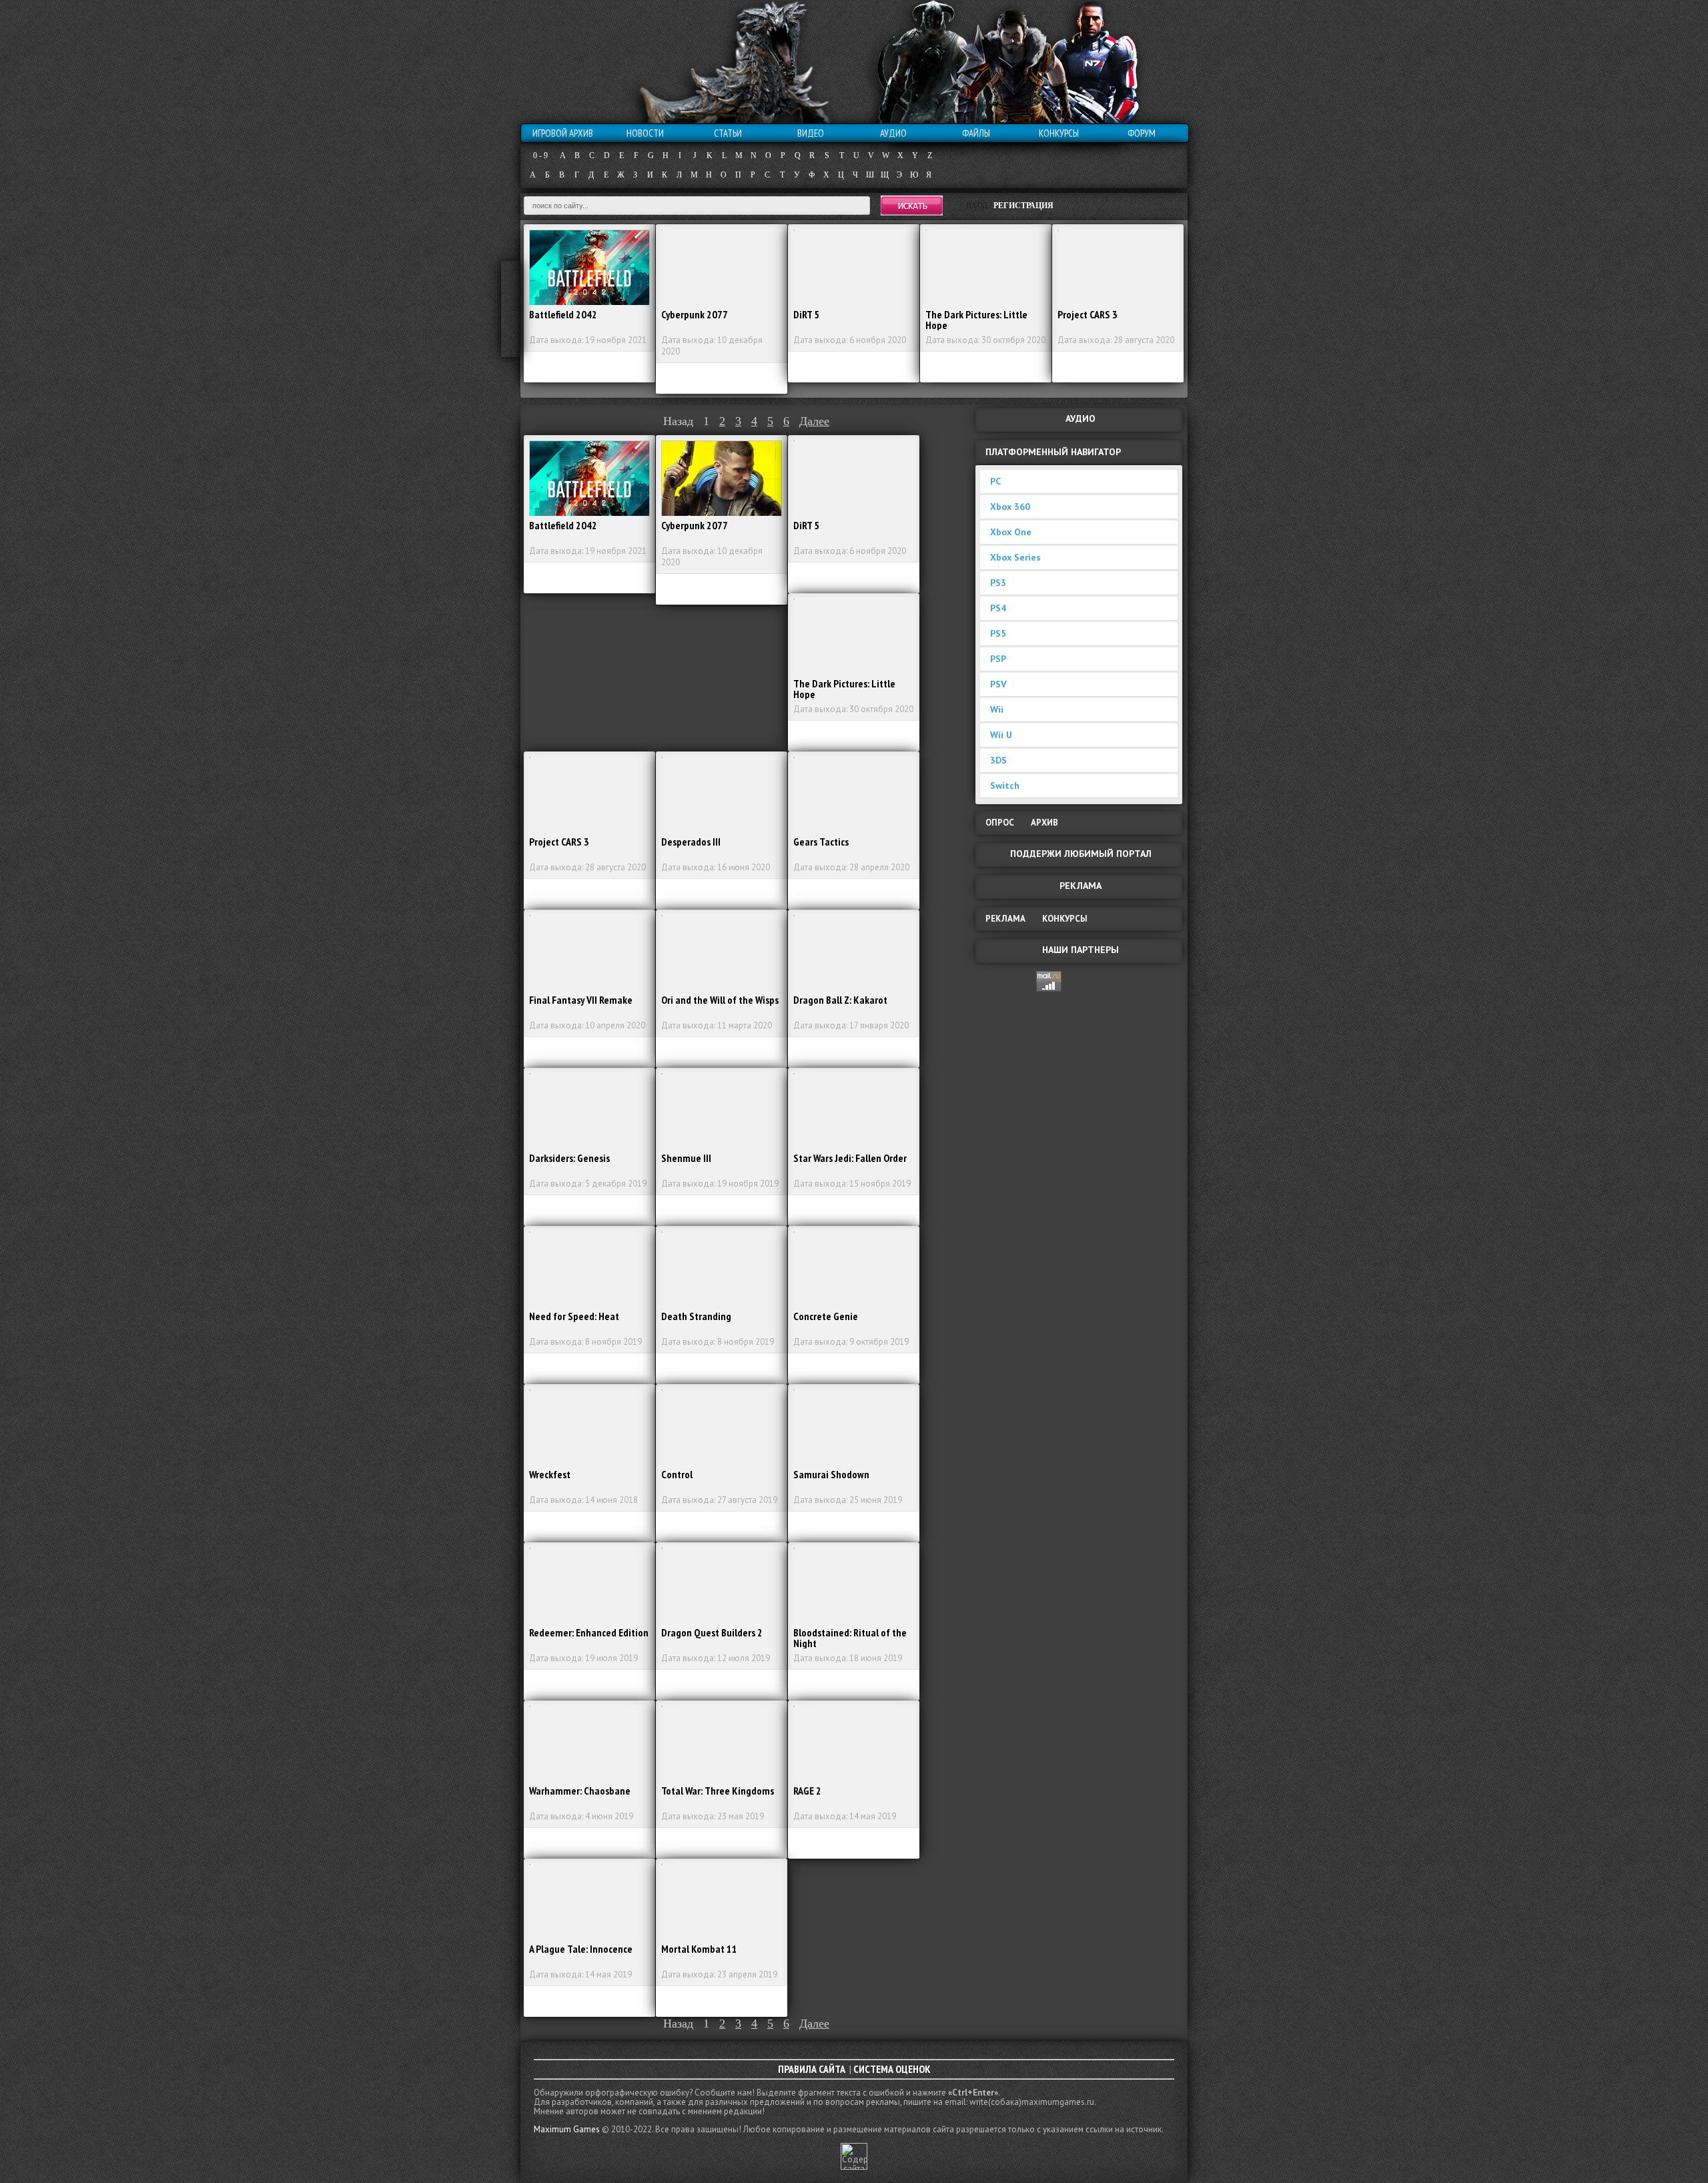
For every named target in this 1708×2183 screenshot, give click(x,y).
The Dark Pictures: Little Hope (976, 320)
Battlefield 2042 (563, 314)
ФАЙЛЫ (976, 133)
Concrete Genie (826, 1316)
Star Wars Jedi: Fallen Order (850, 1158)
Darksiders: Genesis (569, 1158)
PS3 (998, 583)
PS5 (998, 633)
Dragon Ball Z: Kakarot (840, 1000)
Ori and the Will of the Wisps (720, 1000)
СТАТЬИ (728, 133)
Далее (814, 421)
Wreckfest (550, 1474)
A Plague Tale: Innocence (581, 1949)
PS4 (998, 608)
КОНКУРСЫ (1059, 133)
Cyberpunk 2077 (695, 314)
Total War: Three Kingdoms (718, 1791)
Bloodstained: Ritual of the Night (850, 1638)
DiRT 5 (806, 314)
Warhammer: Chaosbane (580, 1791)
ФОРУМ (1142, 133)
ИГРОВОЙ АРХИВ (563, 133)
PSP (998, 659)
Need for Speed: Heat (574, 1316)
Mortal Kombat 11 (699, 1949)
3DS (998, 760)
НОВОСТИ (645, 133)
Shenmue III (686, 1158)
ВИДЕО (811, 133)
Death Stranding (696, 1316)
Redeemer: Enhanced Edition (589, 1632)
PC (995, 481)
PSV (998, 684)
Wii (997, 709)
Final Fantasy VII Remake (581, 1000)
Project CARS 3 (1088, 314)
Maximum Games (567, 2129)
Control (677, 1474)
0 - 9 (540, 155)
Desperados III (691, 842)
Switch (1005, 786)
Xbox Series (1015, 557)
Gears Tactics (821, 842)
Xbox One (1011, 532)
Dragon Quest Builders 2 (712, 1632)
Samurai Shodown (831, 1474)
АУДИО (893, 133)
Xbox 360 (1010, 507)
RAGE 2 (807, 1791)
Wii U (1001, 735)
